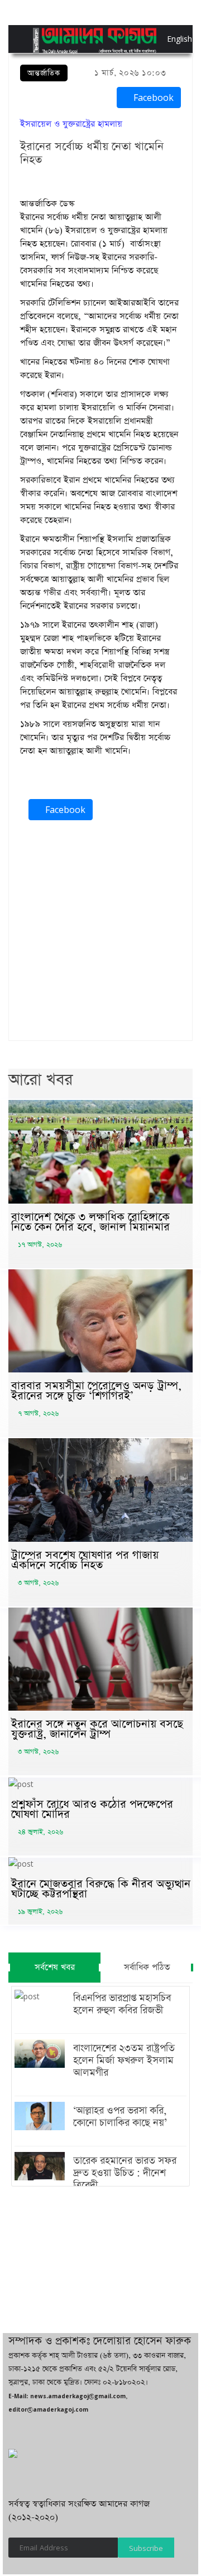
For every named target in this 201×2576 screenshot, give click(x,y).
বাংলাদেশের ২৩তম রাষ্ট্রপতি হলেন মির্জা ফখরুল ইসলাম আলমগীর (124, 2061)
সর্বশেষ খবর (55, 1967)
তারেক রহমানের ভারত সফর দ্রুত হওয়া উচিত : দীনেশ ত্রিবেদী (125, 2173)
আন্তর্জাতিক (44, 73)
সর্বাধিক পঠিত (147, 1967)
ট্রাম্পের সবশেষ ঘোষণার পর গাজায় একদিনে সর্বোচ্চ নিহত (85, 1560)
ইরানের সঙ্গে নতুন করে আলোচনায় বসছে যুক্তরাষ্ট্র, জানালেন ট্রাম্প (97, 1729)
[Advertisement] (100, 933)
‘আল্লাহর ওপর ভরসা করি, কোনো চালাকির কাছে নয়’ (120, 2117)
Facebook (152, 98)
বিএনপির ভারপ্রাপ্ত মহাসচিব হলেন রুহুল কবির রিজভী (122, 2004)
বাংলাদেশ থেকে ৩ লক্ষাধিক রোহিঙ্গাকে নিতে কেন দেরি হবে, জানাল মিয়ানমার (90, 1222)
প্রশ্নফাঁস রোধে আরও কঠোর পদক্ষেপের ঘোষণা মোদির (92, 1809)
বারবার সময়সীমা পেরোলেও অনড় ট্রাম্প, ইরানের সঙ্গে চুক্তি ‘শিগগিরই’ (96, 1391)
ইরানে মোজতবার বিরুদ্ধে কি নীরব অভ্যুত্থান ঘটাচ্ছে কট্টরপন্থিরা (101, 1889)
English (170, 39)
